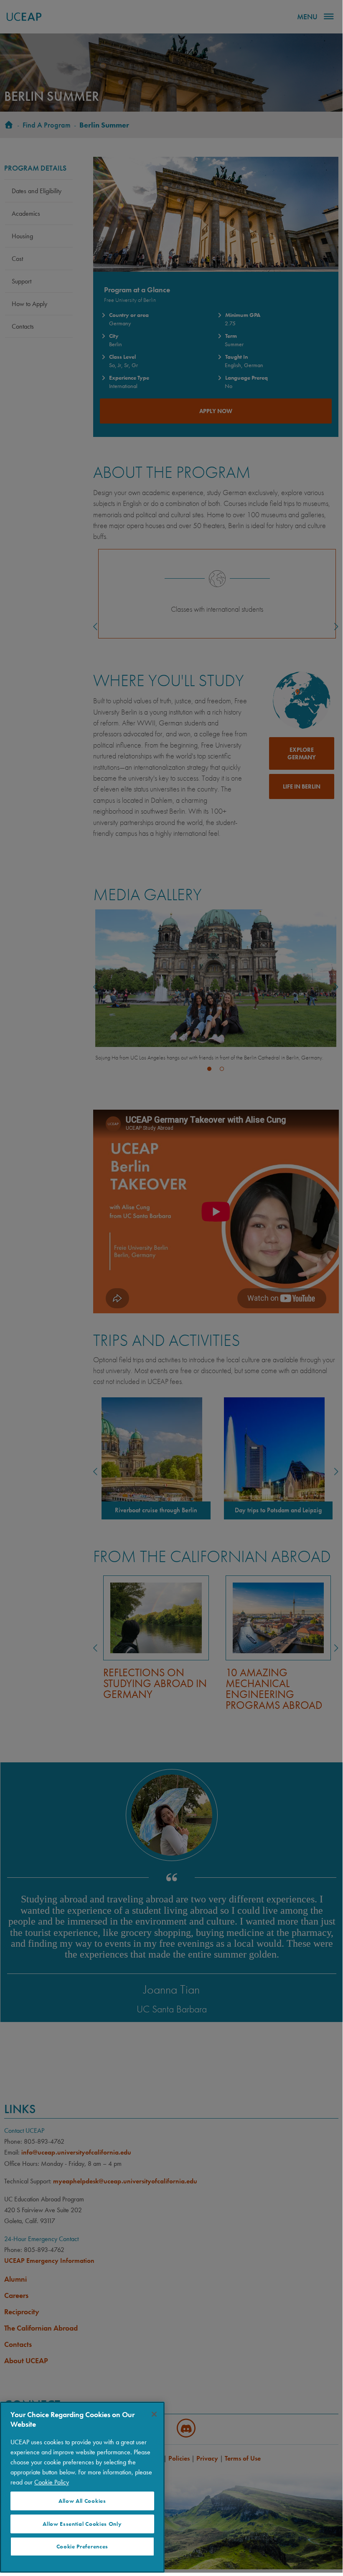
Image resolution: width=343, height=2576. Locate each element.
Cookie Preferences (82, 2547)
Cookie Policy (52, 2482)
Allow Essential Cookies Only (82, 2524)
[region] (82, 2487)
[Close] (154, 2414)
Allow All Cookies (82, 2501)
